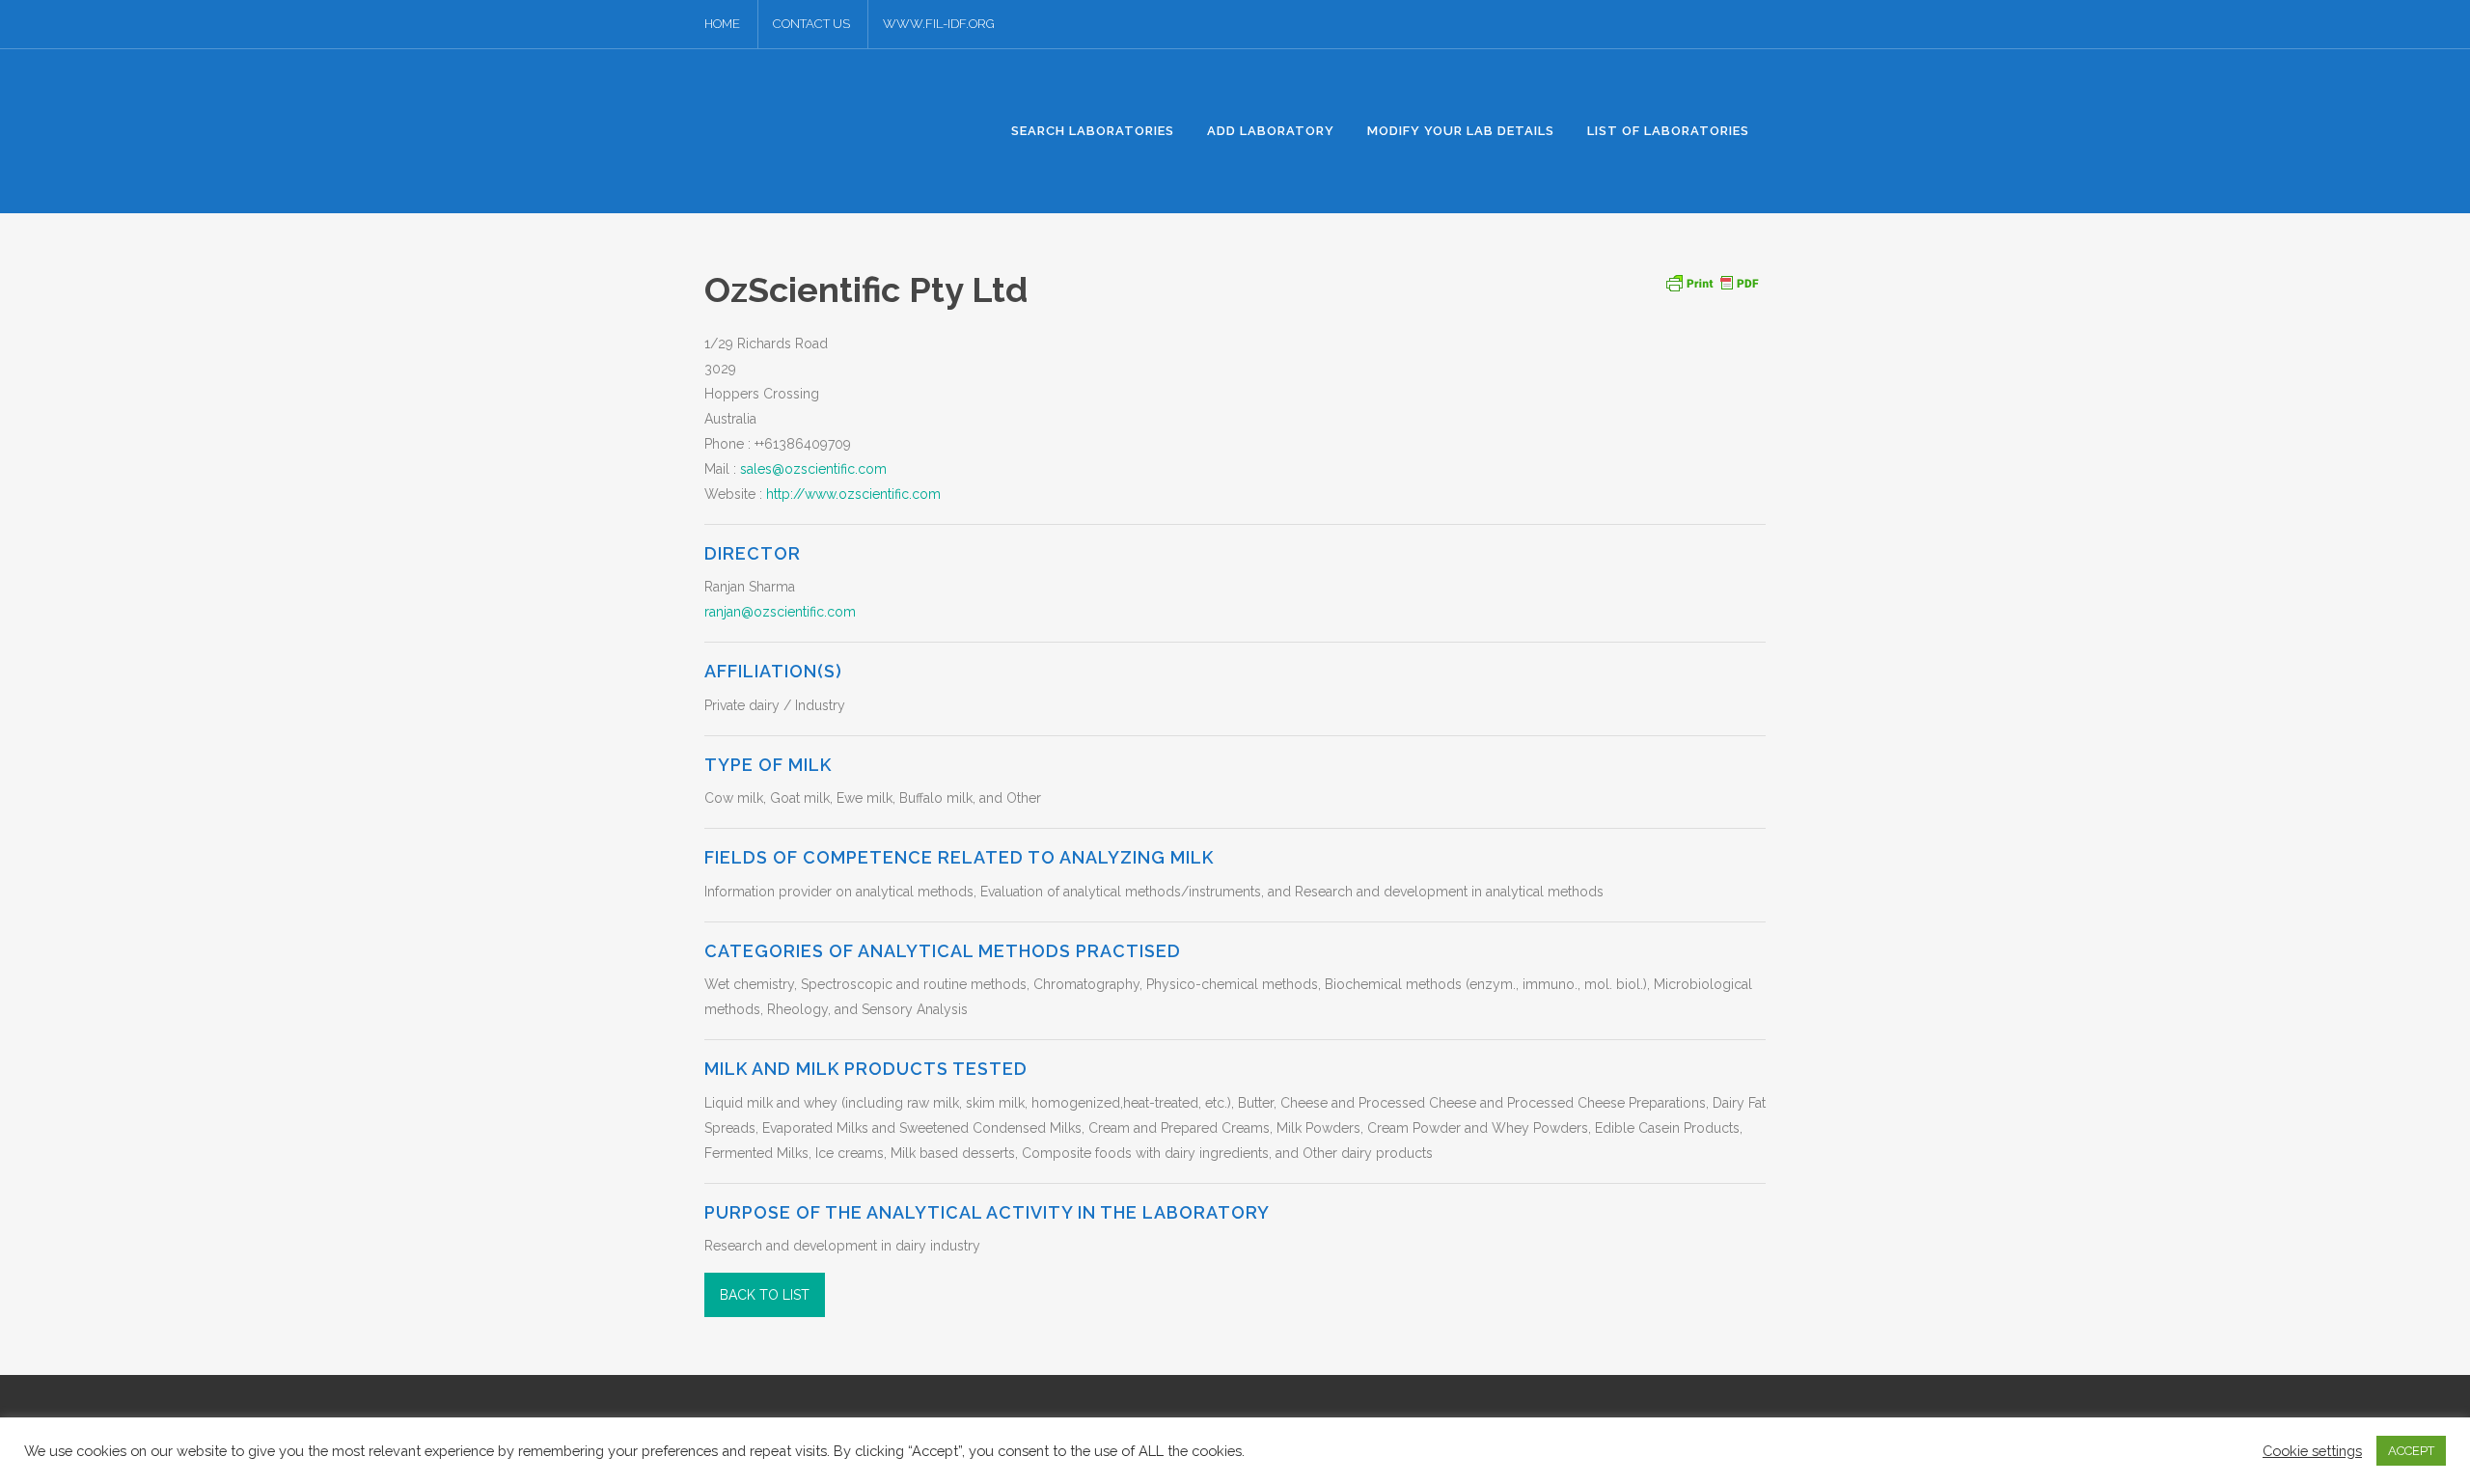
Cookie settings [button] (2312, 1451)
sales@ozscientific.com (813, 469)
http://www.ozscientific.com (853, 494)
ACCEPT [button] (2411, 1451)
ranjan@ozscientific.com (780, 612)
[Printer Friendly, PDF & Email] (1712, 281)
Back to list (765, 1295)
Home (722, 24)
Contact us (811, 24)
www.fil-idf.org (939, 24)
